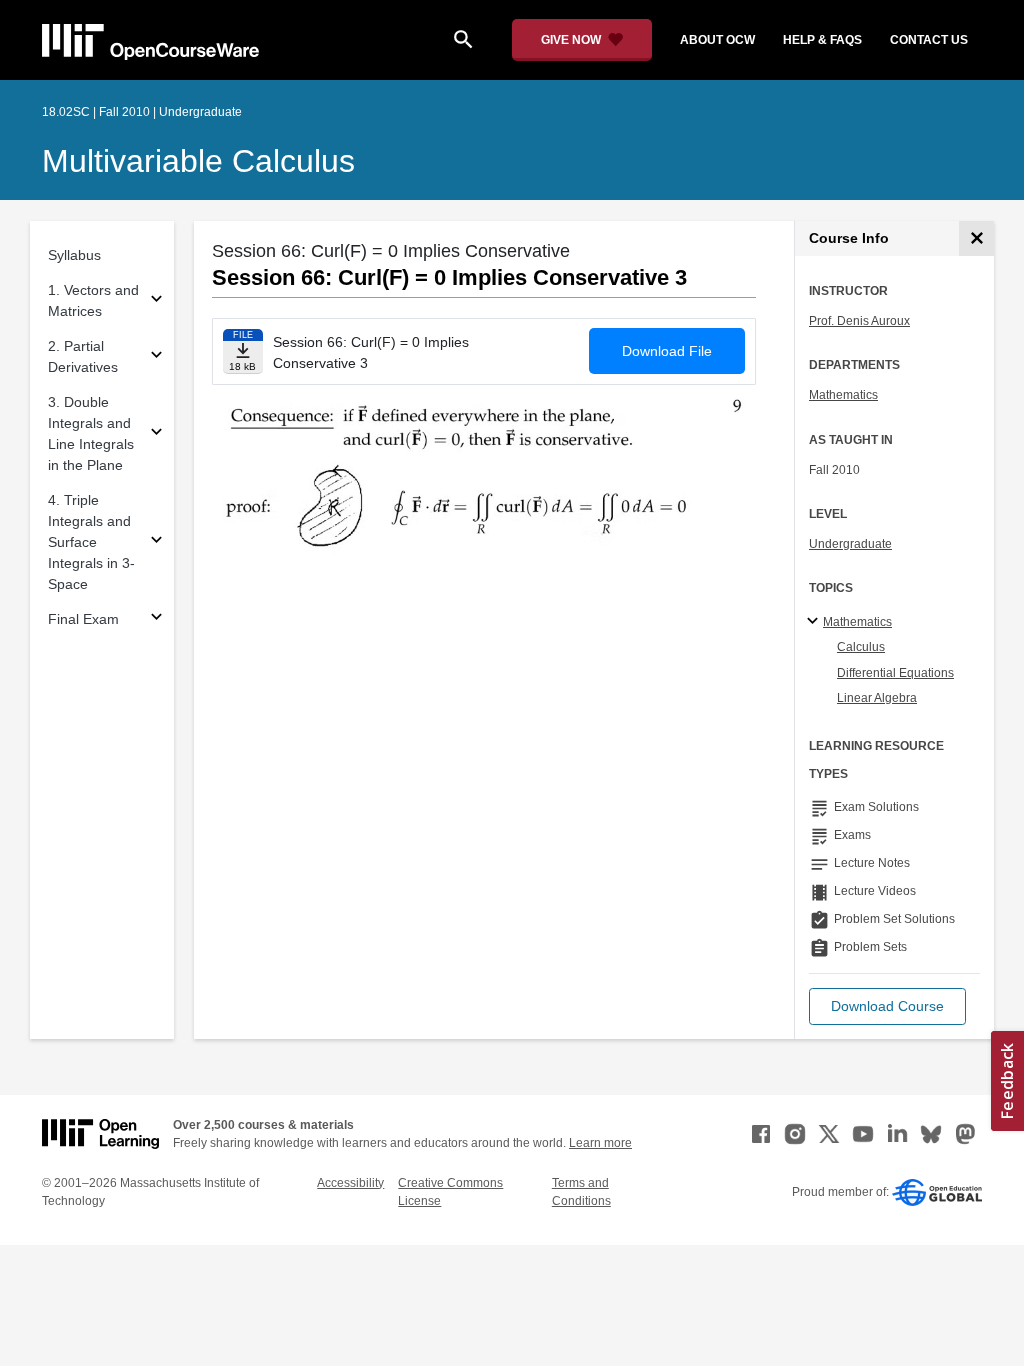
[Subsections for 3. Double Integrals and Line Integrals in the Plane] (156, 434)
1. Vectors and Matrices (93, 300)
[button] (887, 1006)
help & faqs (822, 40)
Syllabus (74, 255)
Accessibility (350, 1183)
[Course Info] (976, 238)
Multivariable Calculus (198, 161)
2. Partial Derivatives (83, 356)
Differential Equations (895, 673)
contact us (929, 40)
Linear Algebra (877, 698)
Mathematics (843, 395)
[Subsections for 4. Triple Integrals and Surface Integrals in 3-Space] (156, 542)
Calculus (861, 647)
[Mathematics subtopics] (815, 622)
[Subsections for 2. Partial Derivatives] (156, 357)
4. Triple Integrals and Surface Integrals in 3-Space (91, 542)
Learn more (600, 1143)
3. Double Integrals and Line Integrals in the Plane (91, 433)
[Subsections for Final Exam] (156, 619)
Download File (667, 351)
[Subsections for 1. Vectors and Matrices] (156, 301)
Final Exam (83, 619)
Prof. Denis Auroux (859, 321)
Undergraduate (850, 544)
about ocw (717, 40)
